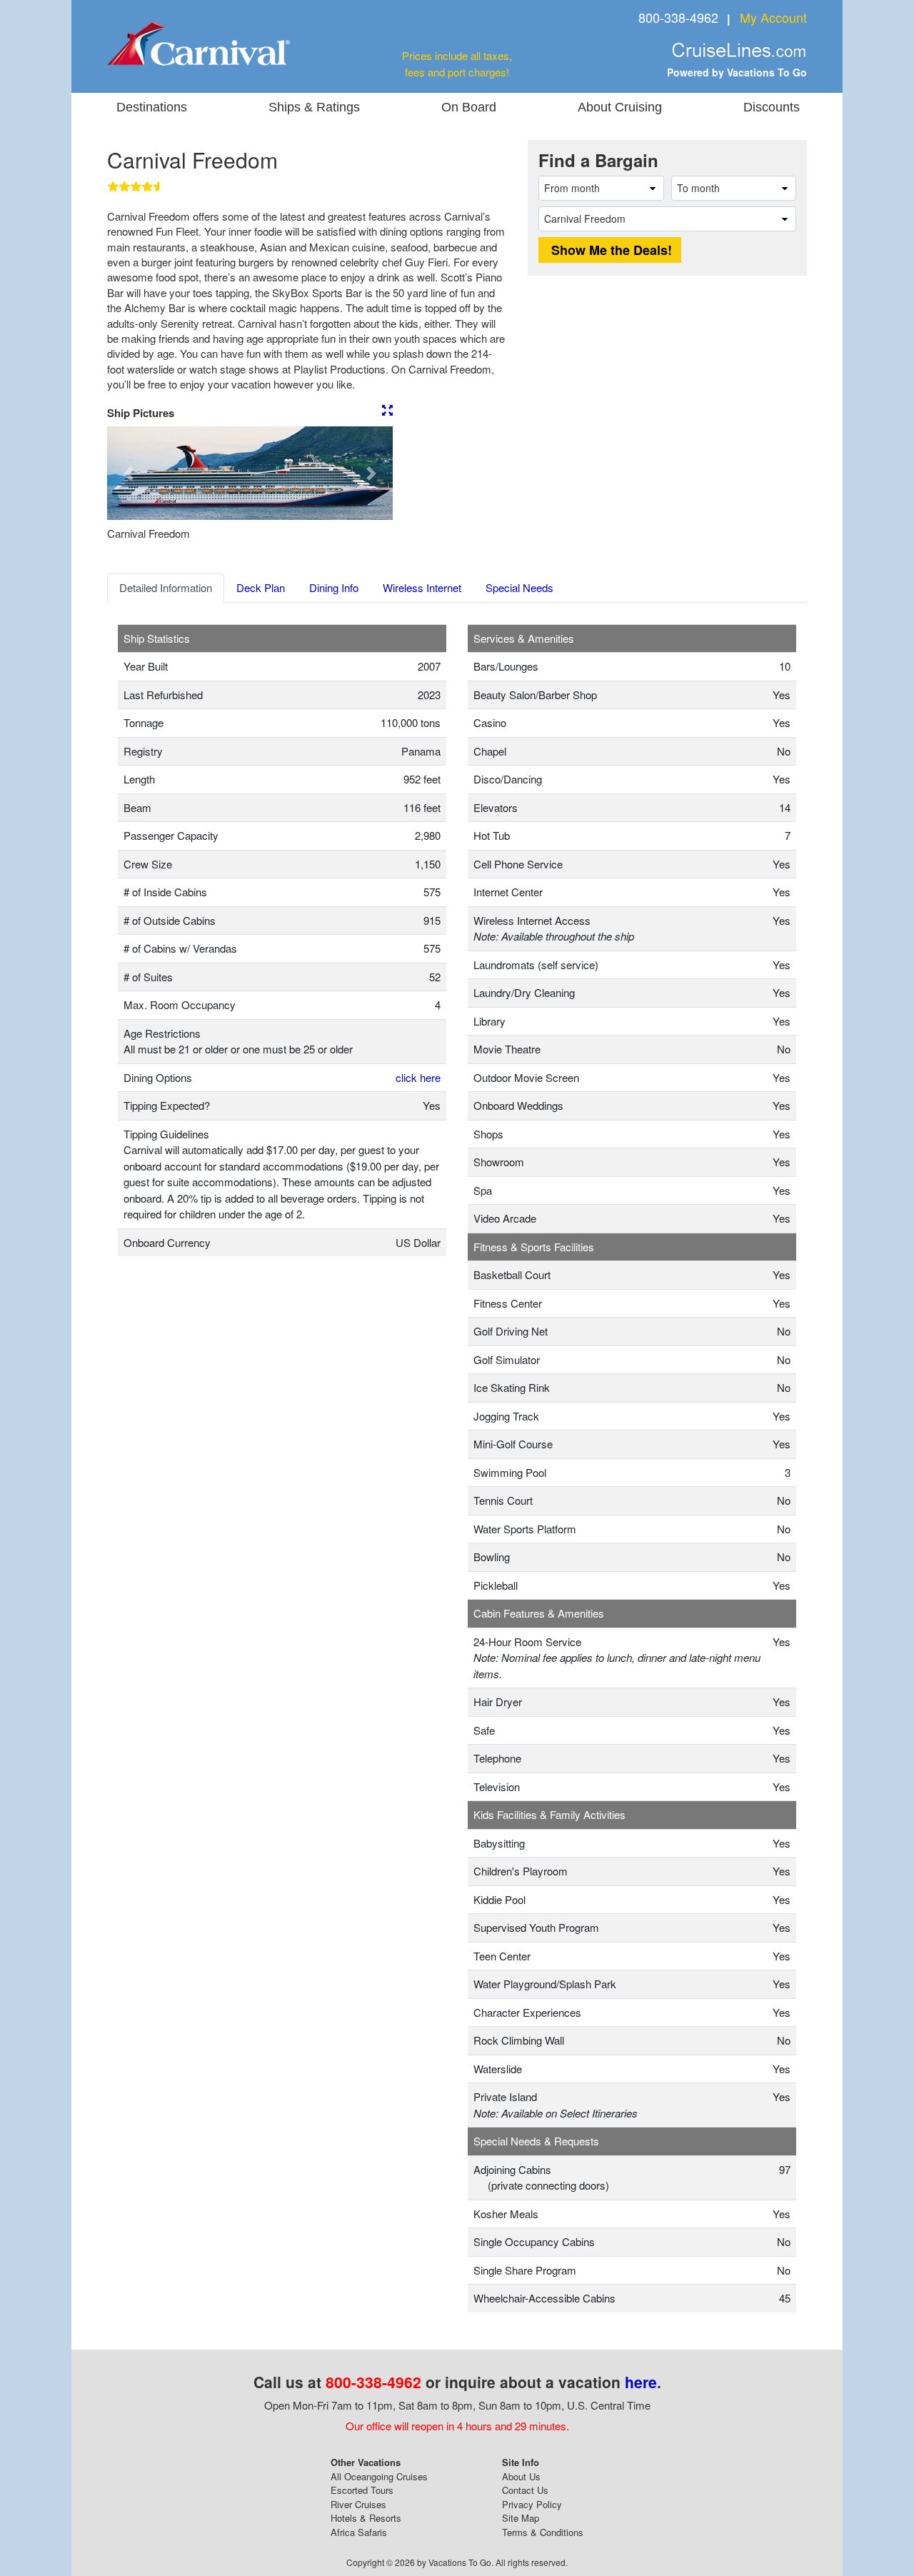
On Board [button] (469, 107)
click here (418, 1077)
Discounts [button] (772, 107)
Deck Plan (261, 587)
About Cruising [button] (620, 107)
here (641, 2382)
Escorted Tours (362, 2490)
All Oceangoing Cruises (379, 2476)
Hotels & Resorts (366, 2518)
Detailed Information (166, 587)
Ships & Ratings (314, 107)
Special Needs (519, 587)
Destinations (152, 107)
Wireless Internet (422, 587)
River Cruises (358, 2504)
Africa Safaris (359, 2532)
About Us (521, 2476)
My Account (773, 17)
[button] (129, 473)
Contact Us (525, 2490)
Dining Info (334, 587)
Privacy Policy (532, 2504)
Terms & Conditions (543, 2532)
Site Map (521, 2518)
